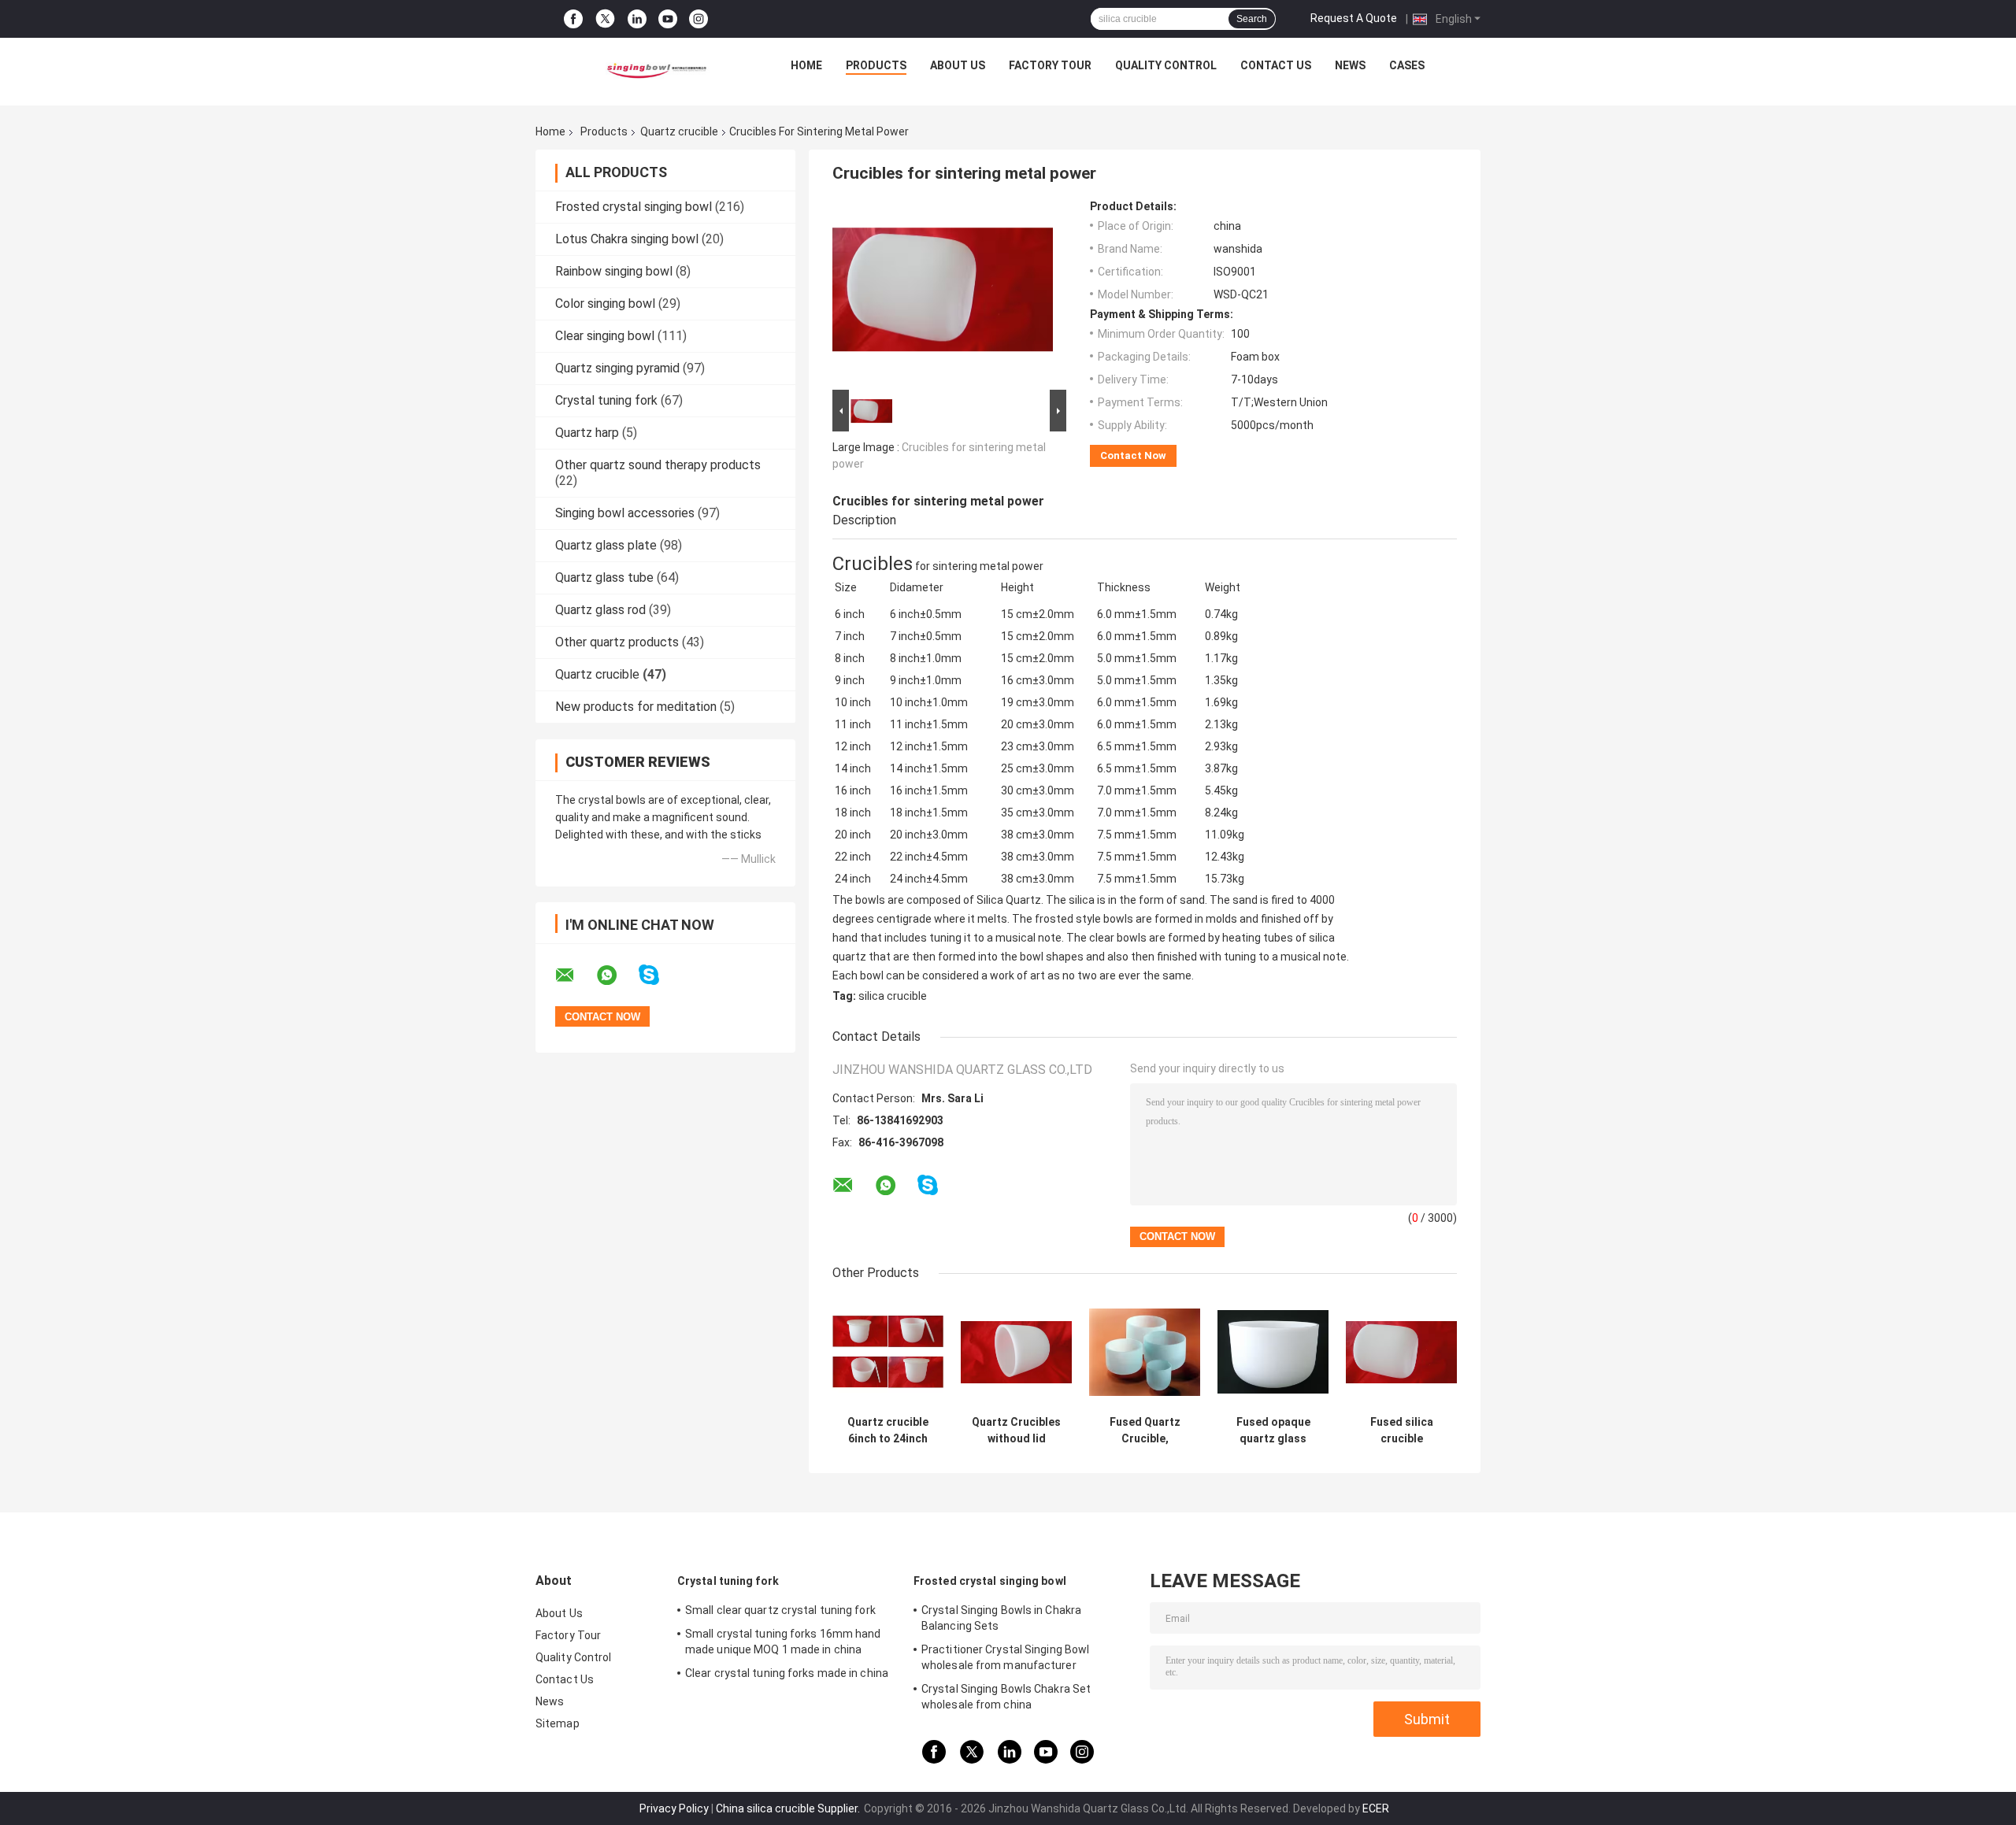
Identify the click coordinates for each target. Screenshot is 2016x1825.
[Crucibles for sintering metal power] (943, 293)
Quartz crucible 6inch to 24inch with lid (888, 1431)
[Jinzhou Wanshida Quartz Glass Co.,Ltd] (654, 69)
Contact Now (1133, 455)
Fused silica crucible (1402, 1430)
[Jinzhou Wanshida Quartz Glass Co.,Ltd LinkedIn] (637, 19)
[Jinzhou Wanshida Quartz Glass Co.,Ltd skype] (659, 975)
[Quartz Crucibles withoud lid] (1016, 1352)
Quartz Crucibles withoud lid (1016, 1430)
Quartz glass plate (606, 545)
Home (806, 65)
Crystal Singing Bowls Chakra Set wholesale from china (1006, 1697)
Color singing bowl (605, 304)
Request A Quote (1354, 18)
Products (876, 65)
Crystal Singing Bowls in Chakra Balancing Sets (1001, 1618)
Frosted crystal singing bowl (634, 207)
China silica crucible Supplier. (789, 1808)
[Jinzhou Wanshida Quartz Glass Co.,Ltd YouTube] (668, 19)
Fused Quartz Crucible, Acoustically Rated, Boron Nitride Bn (1145, 1431)
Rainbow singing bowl (614, 271)
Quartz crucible (679, 131)
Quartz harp (587, 433)
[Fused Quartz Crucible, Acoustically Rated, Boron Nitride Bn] (1145, 1352)
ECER (1376, 1808)
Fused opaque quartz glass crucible (1273, 1431)
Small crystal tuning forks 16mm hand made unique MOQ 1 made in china (783, 1642)
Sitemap (558, 1723)
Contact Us (1276, 65)
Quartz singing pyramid (617, 368)
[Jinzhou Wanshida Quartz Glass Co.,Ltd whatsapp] (617, 975)
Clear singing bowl (605, 336)
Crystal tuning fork (606, 400)
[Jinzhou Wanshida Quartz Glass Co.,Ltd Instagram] (699, 19)
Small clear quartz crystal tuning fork (780, 1610)
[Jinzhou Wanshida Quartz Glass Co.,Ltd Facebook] (573, 19)
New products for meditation (636, 707)
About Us (958, 65)
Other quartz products (617, 642)
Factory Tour (1050, 65)
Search (1252, 19)
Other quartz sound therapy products (658, 465)
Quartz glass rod (600, 610)
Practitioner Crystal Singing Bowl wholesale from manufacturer (1005, 1657)
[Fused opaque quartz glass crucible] (1273, 1352)
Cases (1407, 65)
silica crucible (893, 996)
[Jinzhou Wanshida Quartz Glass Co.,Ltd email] (575, 975)
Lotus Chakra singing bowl (627, 239)
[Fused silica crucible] (1401, 1352)
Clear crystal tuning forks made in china (787, 1673)
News (1350, 65)
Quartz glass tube (604, 577)
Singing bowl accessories (625, 513)
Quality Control (1166, 65)
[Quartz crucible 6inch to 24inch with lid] (888, 1352)
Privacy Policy (674, 1808)
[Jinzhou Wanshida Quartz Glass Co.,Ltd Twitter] (605, 19)
